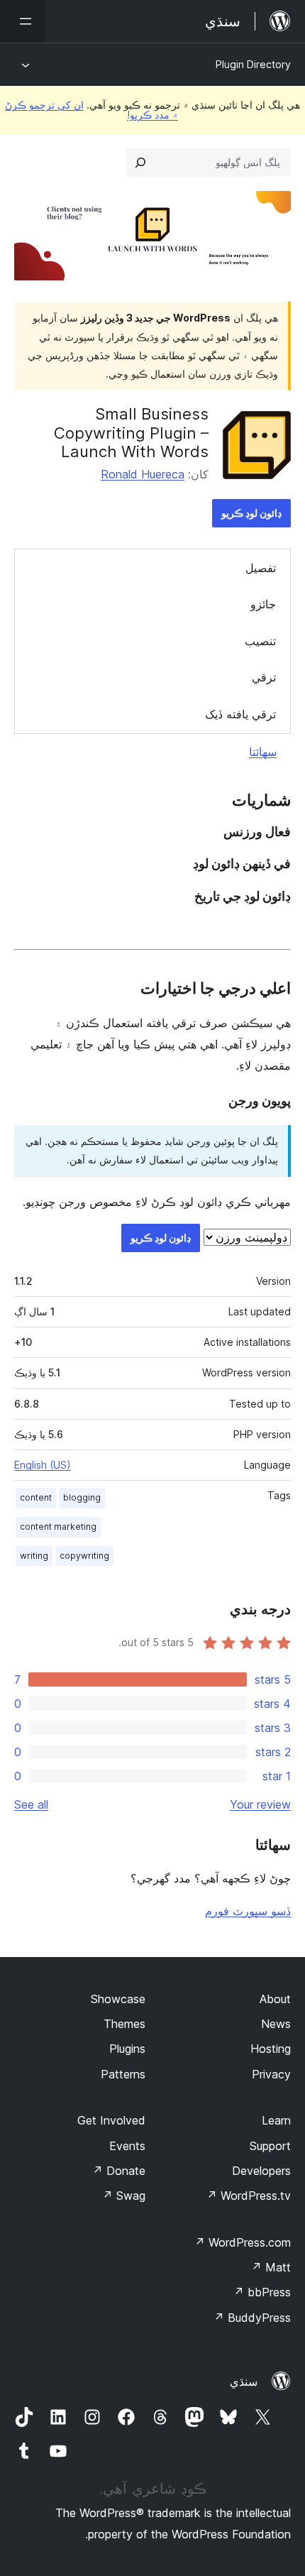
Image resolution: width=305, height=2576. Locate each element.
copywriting (84, 1556)
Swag (124, 2196)
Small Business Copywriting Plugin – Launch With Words (131, 433)
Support (270, 2146)
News (276, 2024)
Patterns (123, 2074)
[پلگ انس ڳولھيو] (140, 163)
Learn (276, 2120)
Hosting (271, 2049)
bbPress (262, 2292)
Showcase (118, 1999)
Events (127, 2146)
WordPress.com (243, 2242)
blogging (82, 1497)
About (275, 1999)
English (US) (43, 1465)
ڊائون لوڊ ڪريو (251, 513)
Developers (261, 2171)
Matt (271, 2267)
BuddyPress (252, 2318)
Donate (119, 2171)
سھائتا (263, 752)
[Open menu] (23, 21)
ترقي (264, 677)
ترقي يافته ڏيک (240, 714)
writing (34, 1556)
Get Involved (111, 2120)
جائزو (263, 604)
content (36, 1497)
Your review (260, 1804)
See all (31, 1804)
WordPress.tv (249, 2196)
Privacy (271, 2074)
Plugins (127, 2049)
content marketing (58, 1527)
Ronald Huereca (143, 474)
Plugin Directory (253, 64)
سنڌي (244, 2382)
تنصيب (260, 641)
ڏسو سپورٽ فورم (248, 1911)
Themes (124, 2024)
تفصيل (261, 568)
